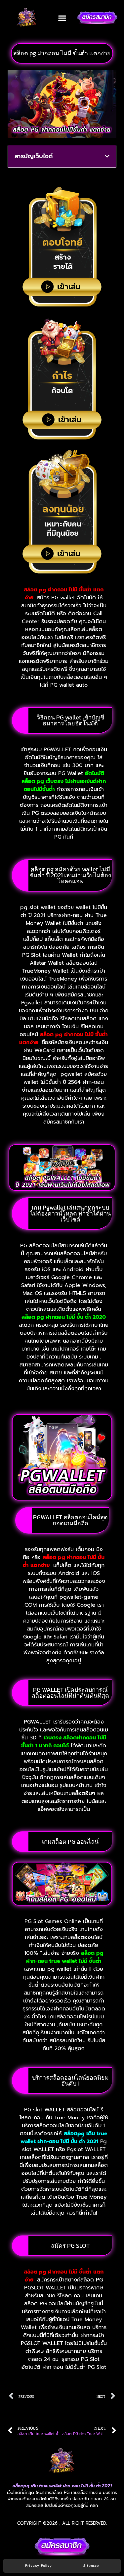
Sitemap (91, 2566)
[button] (62, 18)
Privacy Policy (39, 2566)
